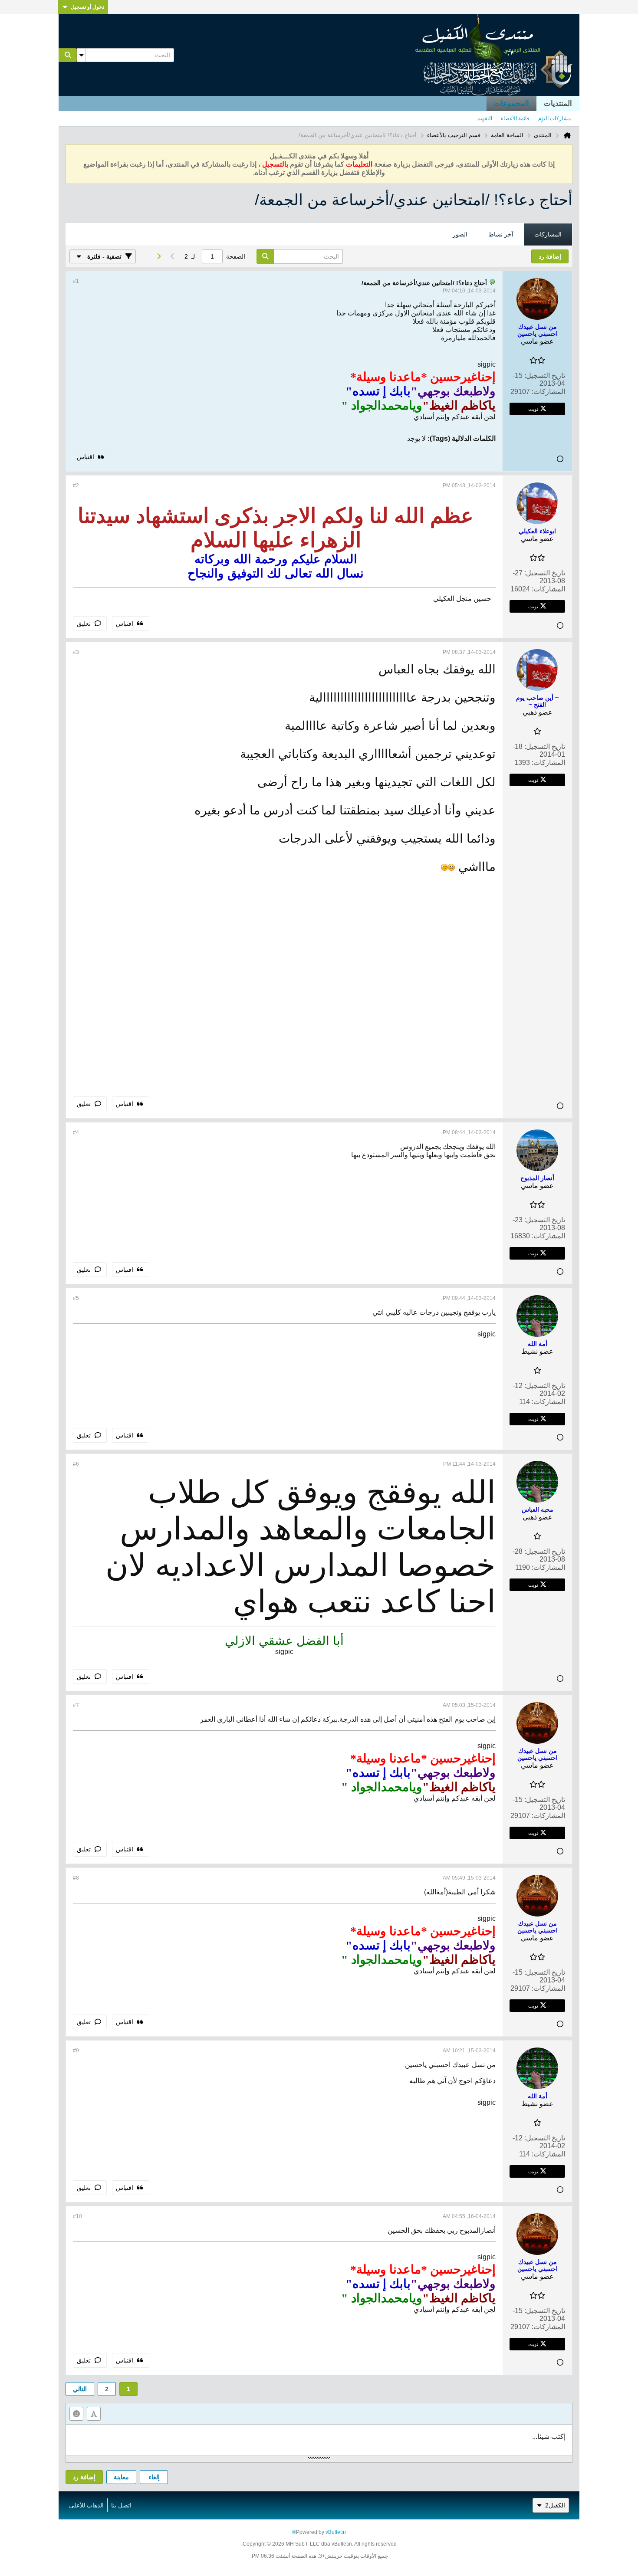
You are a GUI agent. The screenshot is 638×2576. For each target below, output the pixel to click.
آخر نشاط (501, 234)
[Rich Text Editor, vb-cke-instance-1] (319, 2440)
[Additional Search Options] (81, 55)
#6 (76, 1464)
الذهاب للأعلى (86, 2505)
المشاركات (548, 234)
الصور (460, 234)
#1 (76, 281)
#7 (76, 1705)
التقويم (485, 118)
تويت (533, 409)
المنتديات (558, 103)
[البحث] (68, 55)
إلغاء (154, 2477)
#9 (76, 2051)
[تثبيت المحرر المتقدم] (94, 2414)
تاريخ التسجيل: (545, 376)
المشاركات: (548, 392)
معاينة (121, 2477)
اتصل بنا (121, 2505)
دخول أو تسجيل (87, 7)
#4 (76, 1132)
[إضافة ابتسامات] (76, 2414)
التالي (80, 2389)
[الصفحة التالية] (158, 256)
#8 (76, 1878)
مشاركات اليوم (554, 118)
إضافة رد (84, 2477)
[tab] (548, 235)
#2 (76, 486)
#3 (76, 652)
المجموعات (511, 103)
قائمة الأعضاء (515, 118)
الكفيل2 (555, 2505)
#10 (77, 2216)
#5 (76, 1298)
